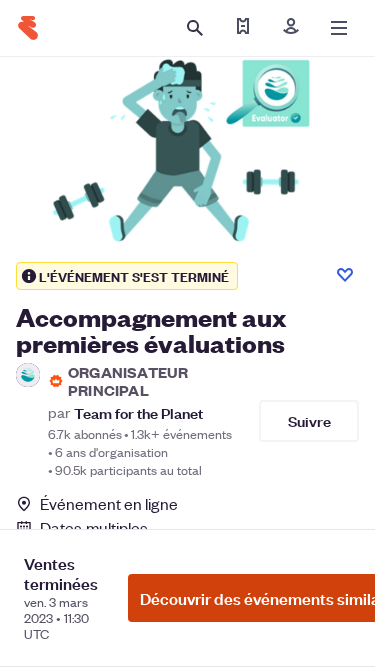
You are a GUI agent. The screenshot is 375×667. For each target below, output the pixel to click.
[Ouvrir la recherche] (195, 28)
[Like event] (345, 275)
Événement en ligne (109, 504)
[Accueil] (28, 28)
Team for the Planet (138, 412)
